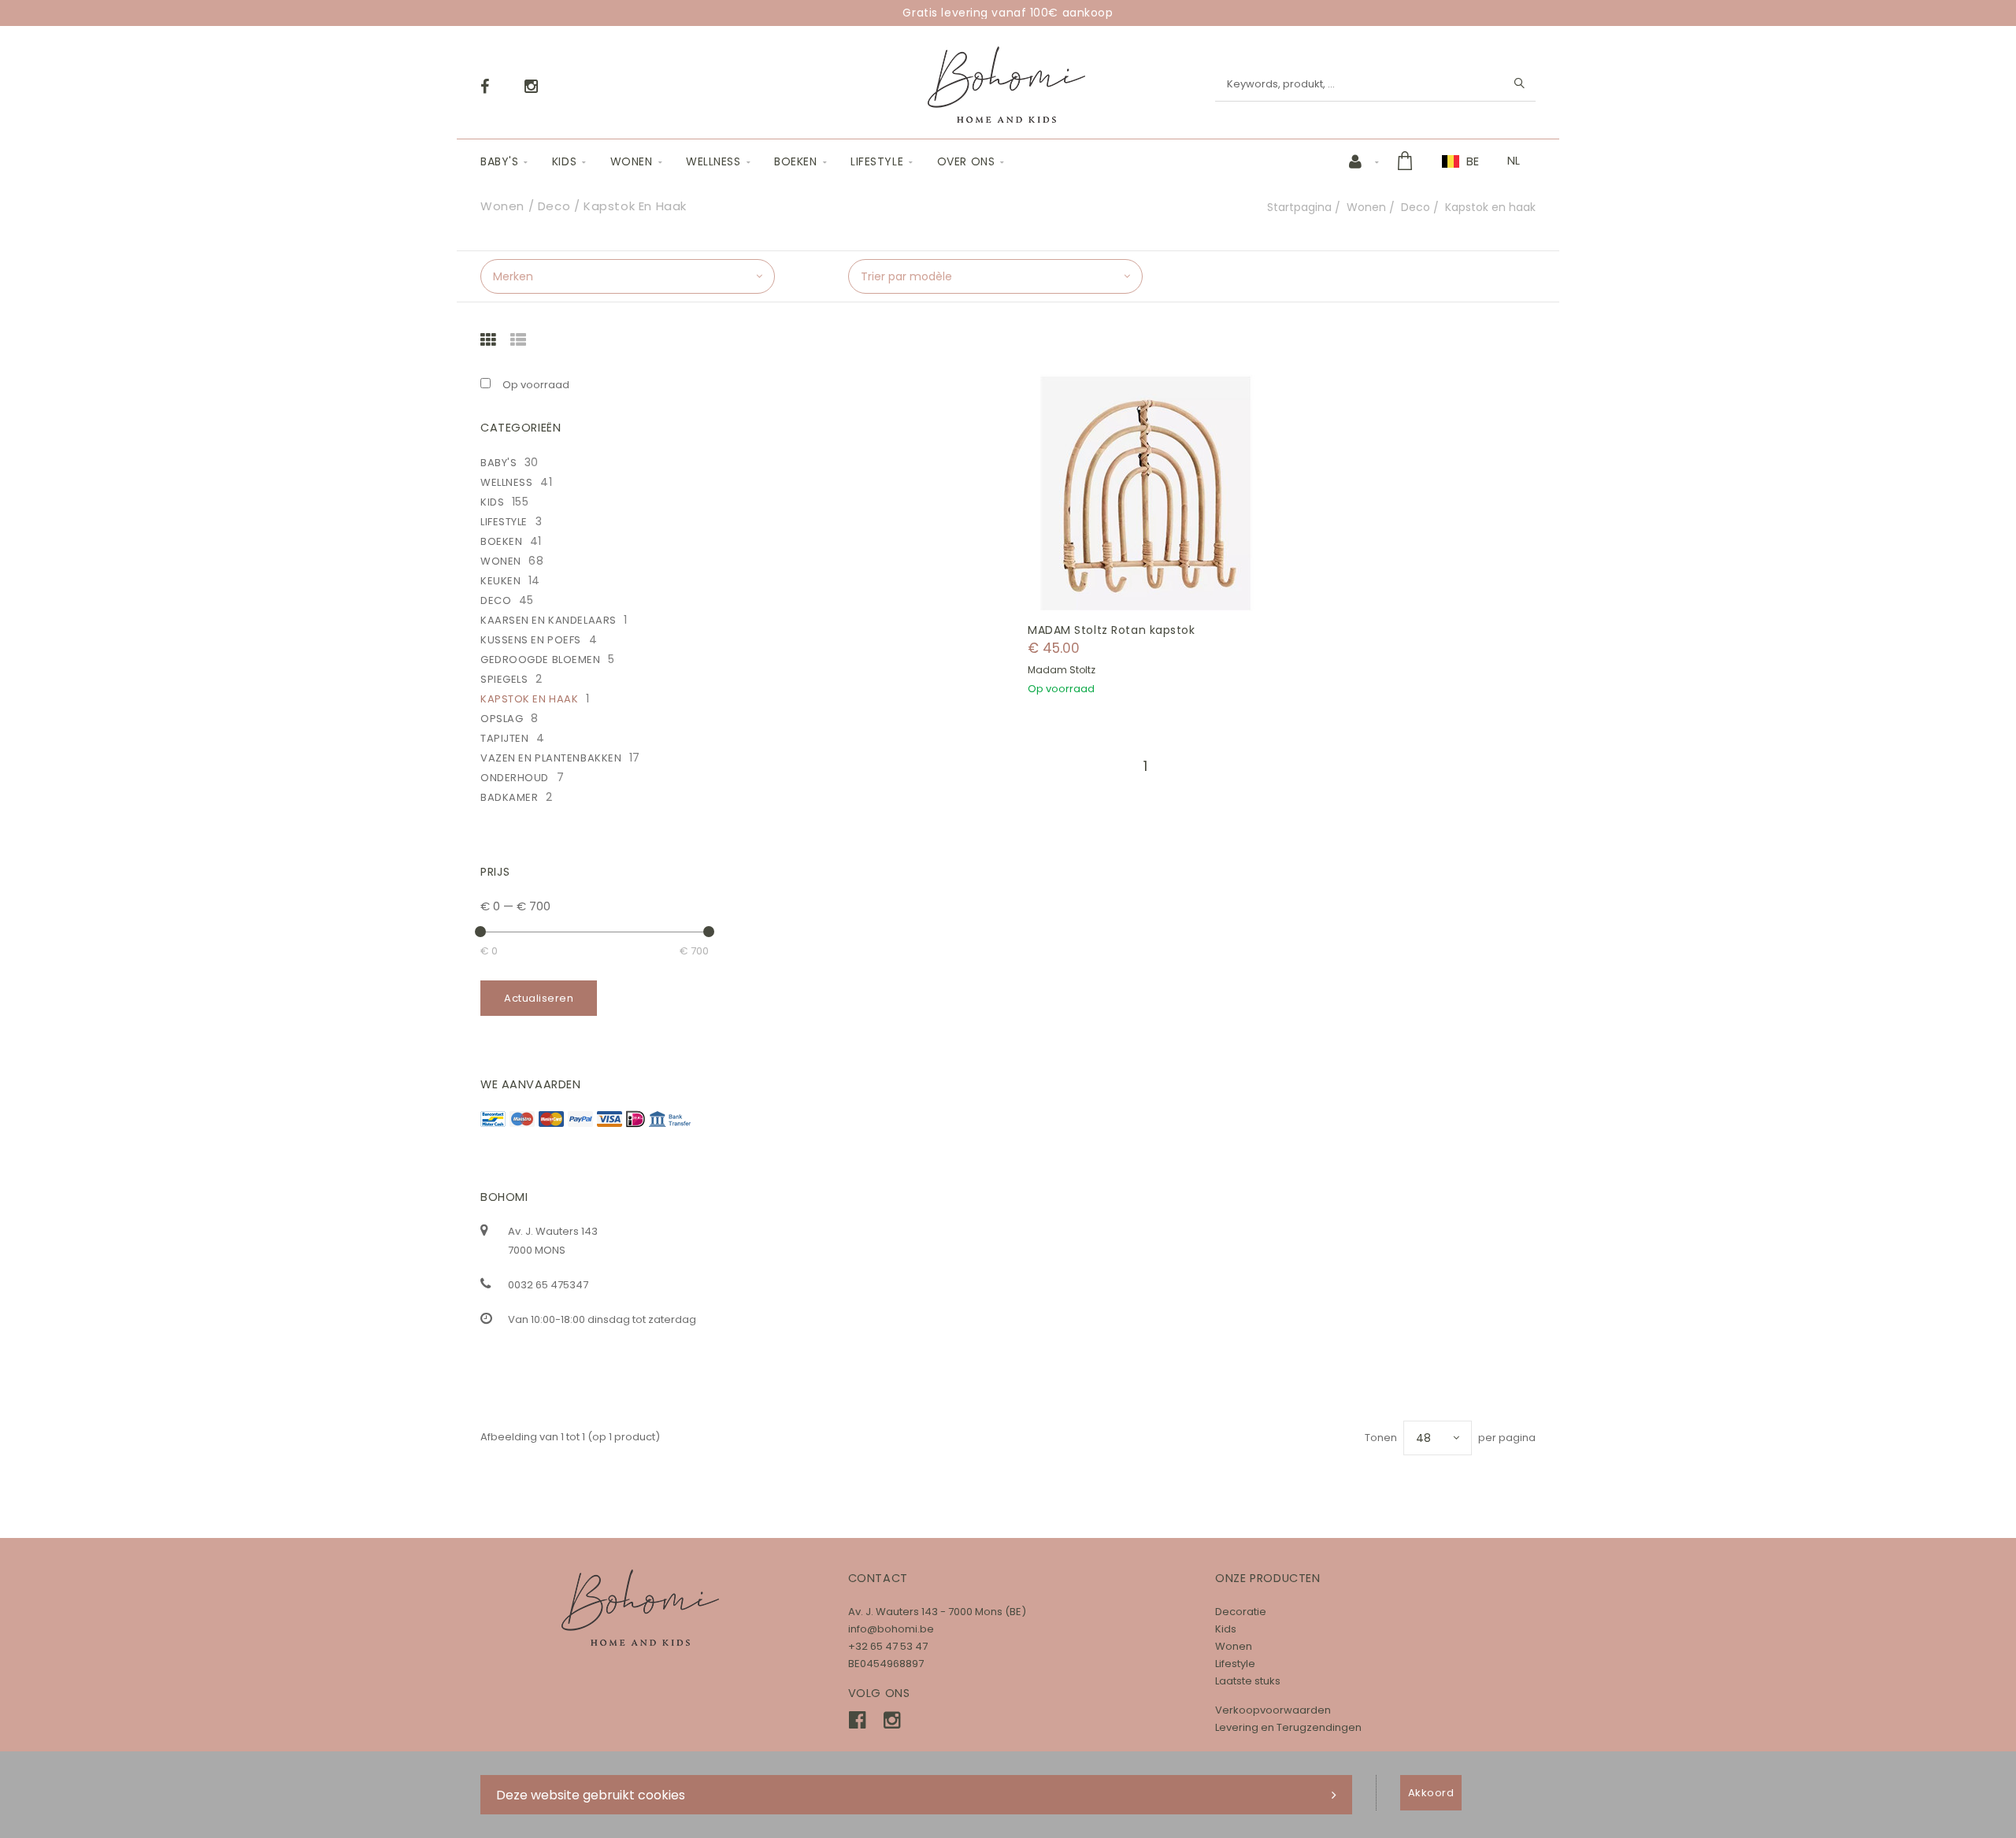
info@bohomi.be (891, 1629)
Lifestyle (877, 161)
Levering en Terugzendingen (1288, 1727)
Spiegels (504, 679)
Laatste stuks (1248, 1681)
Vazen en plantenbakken (551, 758)
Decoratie (1241, 1612)
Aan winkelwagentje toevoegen (1154, 493)
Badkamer (509, 797)
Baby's (499, 161)
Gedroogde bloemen (541, 660)
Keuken (500, 581)
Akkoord (1431, 1793)
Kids (564, 161)
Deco (1416, 207)
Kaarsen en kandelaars (548, 620)
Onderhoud (515, 778)
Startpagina (1299, 207)
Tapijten (504, 738)
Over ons (966, 161)
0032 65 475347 (548, 1285)
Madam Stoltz (1062, 670)
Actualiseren (539, 998)
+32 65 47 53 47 (888, 1646)
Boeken (795, 161)
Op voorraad (536, 385)
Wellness (713, 161)
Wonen (632, 161)
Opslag (502, 719)
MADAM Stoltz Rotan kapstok (1112, 630)
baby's (498, 463)
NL (1514, 161)
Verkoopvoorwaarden (1273, 1710)
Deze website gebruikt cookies (591, 1795)
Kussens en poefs (531, 640)
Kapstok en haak (529, 699)
